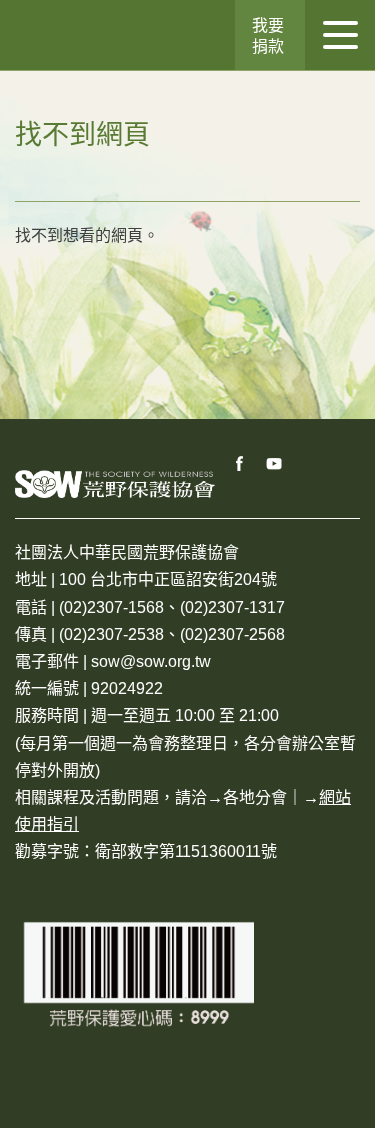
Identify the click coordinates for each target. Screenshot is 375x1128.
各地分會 (255, 797)
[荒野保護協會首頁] (115, 483)
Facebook (240, 464)
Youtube (275, 464)
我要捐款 (268, 36)
